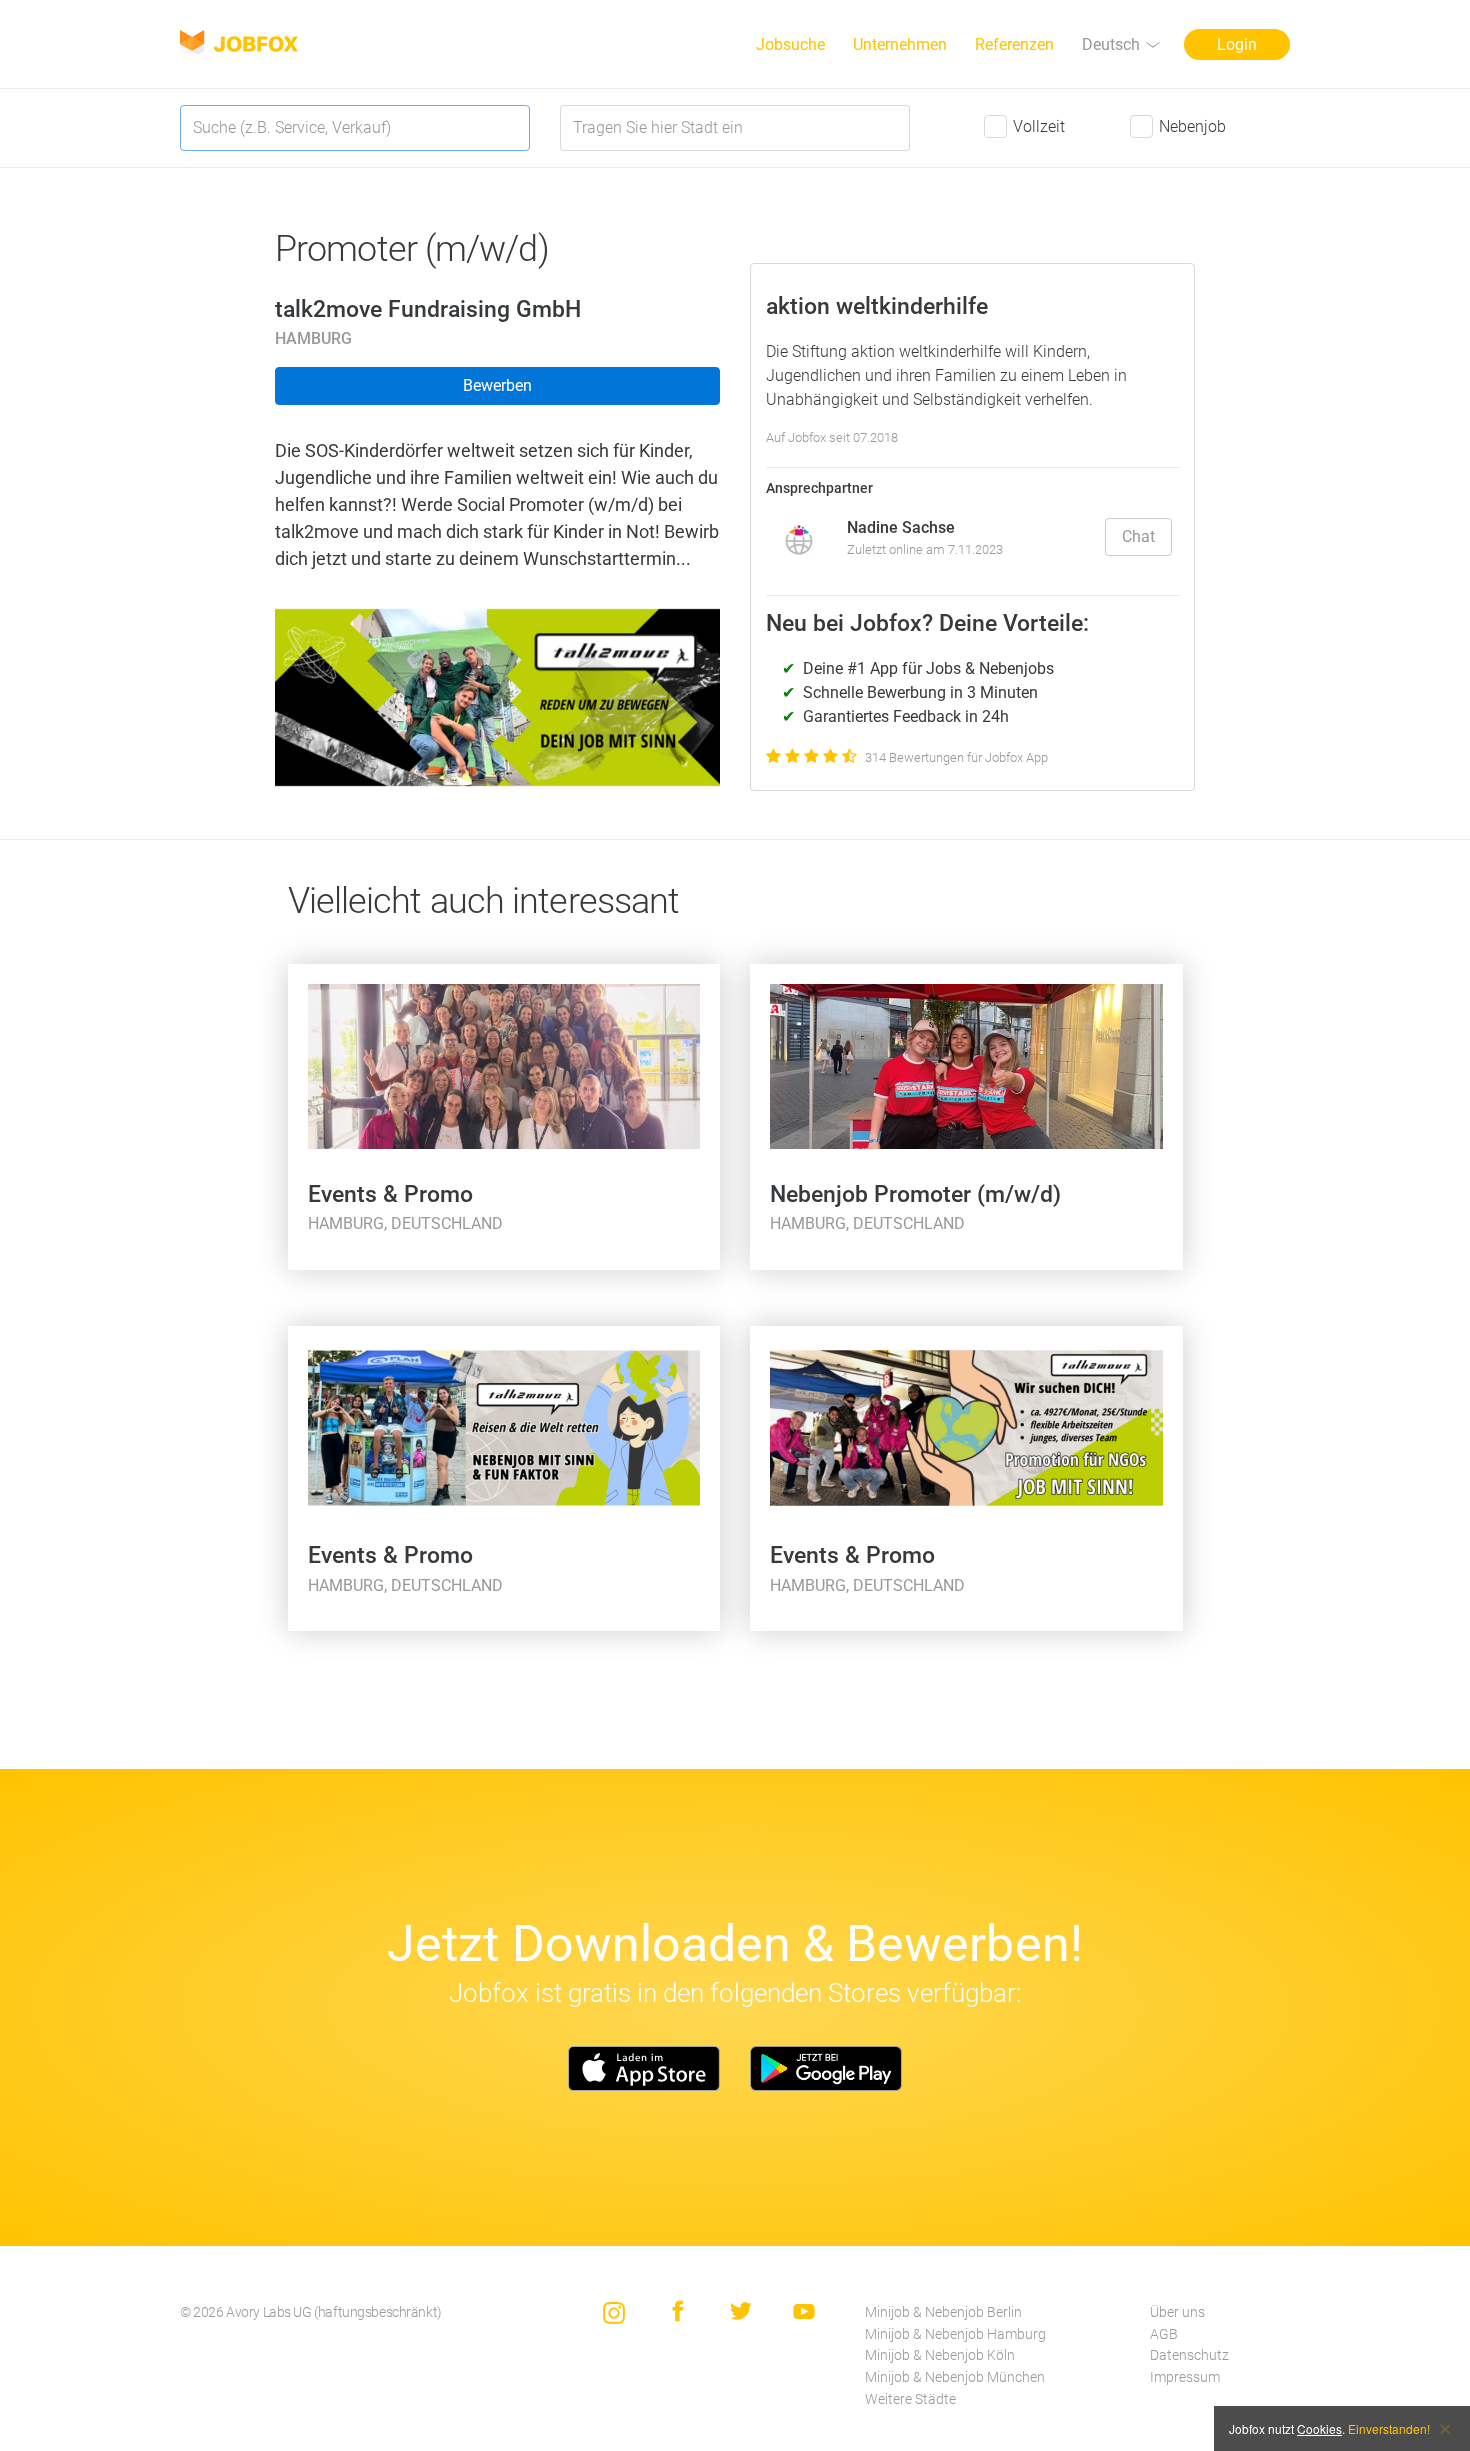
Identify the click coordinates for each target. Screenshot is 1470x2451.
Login (1237, 44)
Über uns (1177, 2312)
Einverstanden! (1389, 2428)
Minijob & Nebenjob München (955, 2377)
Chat (1138, 536)
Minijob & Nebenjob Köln (940, 2355)
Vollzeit (1039, 126)
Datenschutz (1189, 2355)
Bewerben (497, 385)
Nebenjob (1192, 126)
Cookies (1319, 2428)
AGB (1164, 2334)
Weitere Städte (910, 2399)
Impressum (1185, 2377)
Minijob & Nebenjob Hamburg (955, 2334)
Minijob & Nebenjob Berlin (943, 2312)
